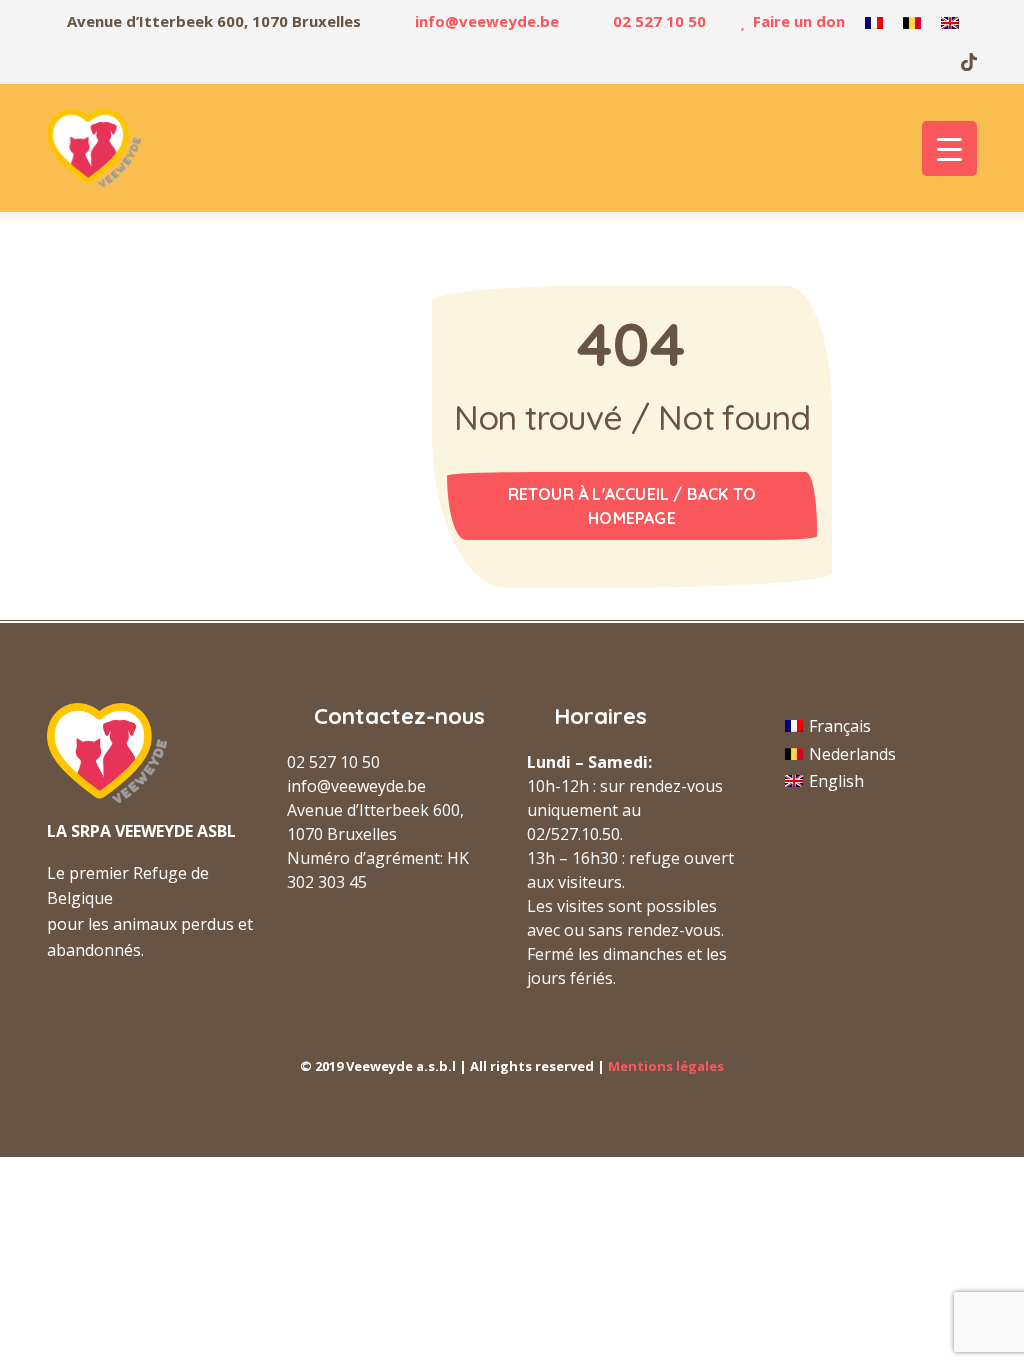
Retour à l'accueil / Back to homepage (632, 506)
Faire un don (799, 21)
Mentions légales (666, 1066)
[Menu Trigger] (949, 148)
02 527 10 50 (659, 21)
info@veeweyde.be (487, 21)
